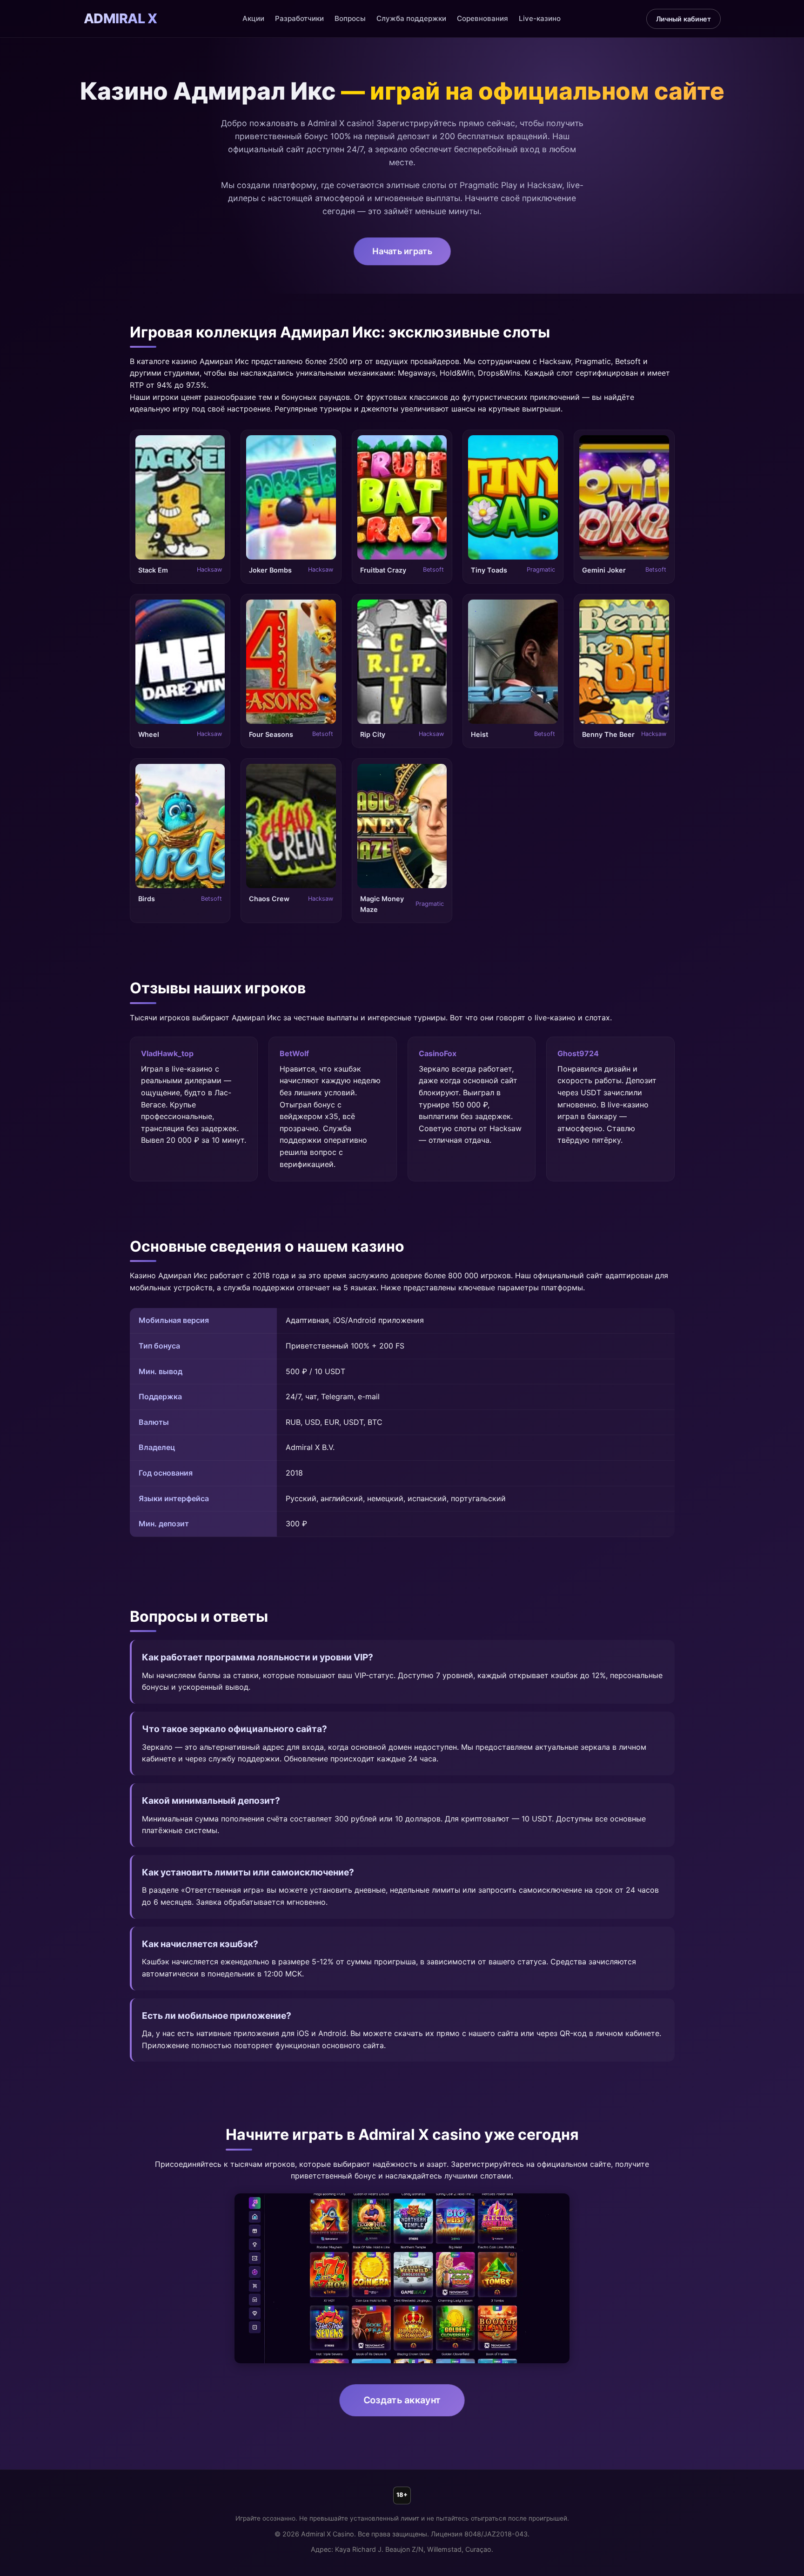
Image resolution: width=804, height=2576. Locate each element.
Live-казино (540, 18)
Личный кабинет (683, 19)
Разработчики (299, 18)
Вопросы (350, 18)
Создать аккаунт (402, 2400)
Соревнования (482, 18)
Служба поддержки (411, 18)
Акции (253, 18)
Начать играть (402, 251)
